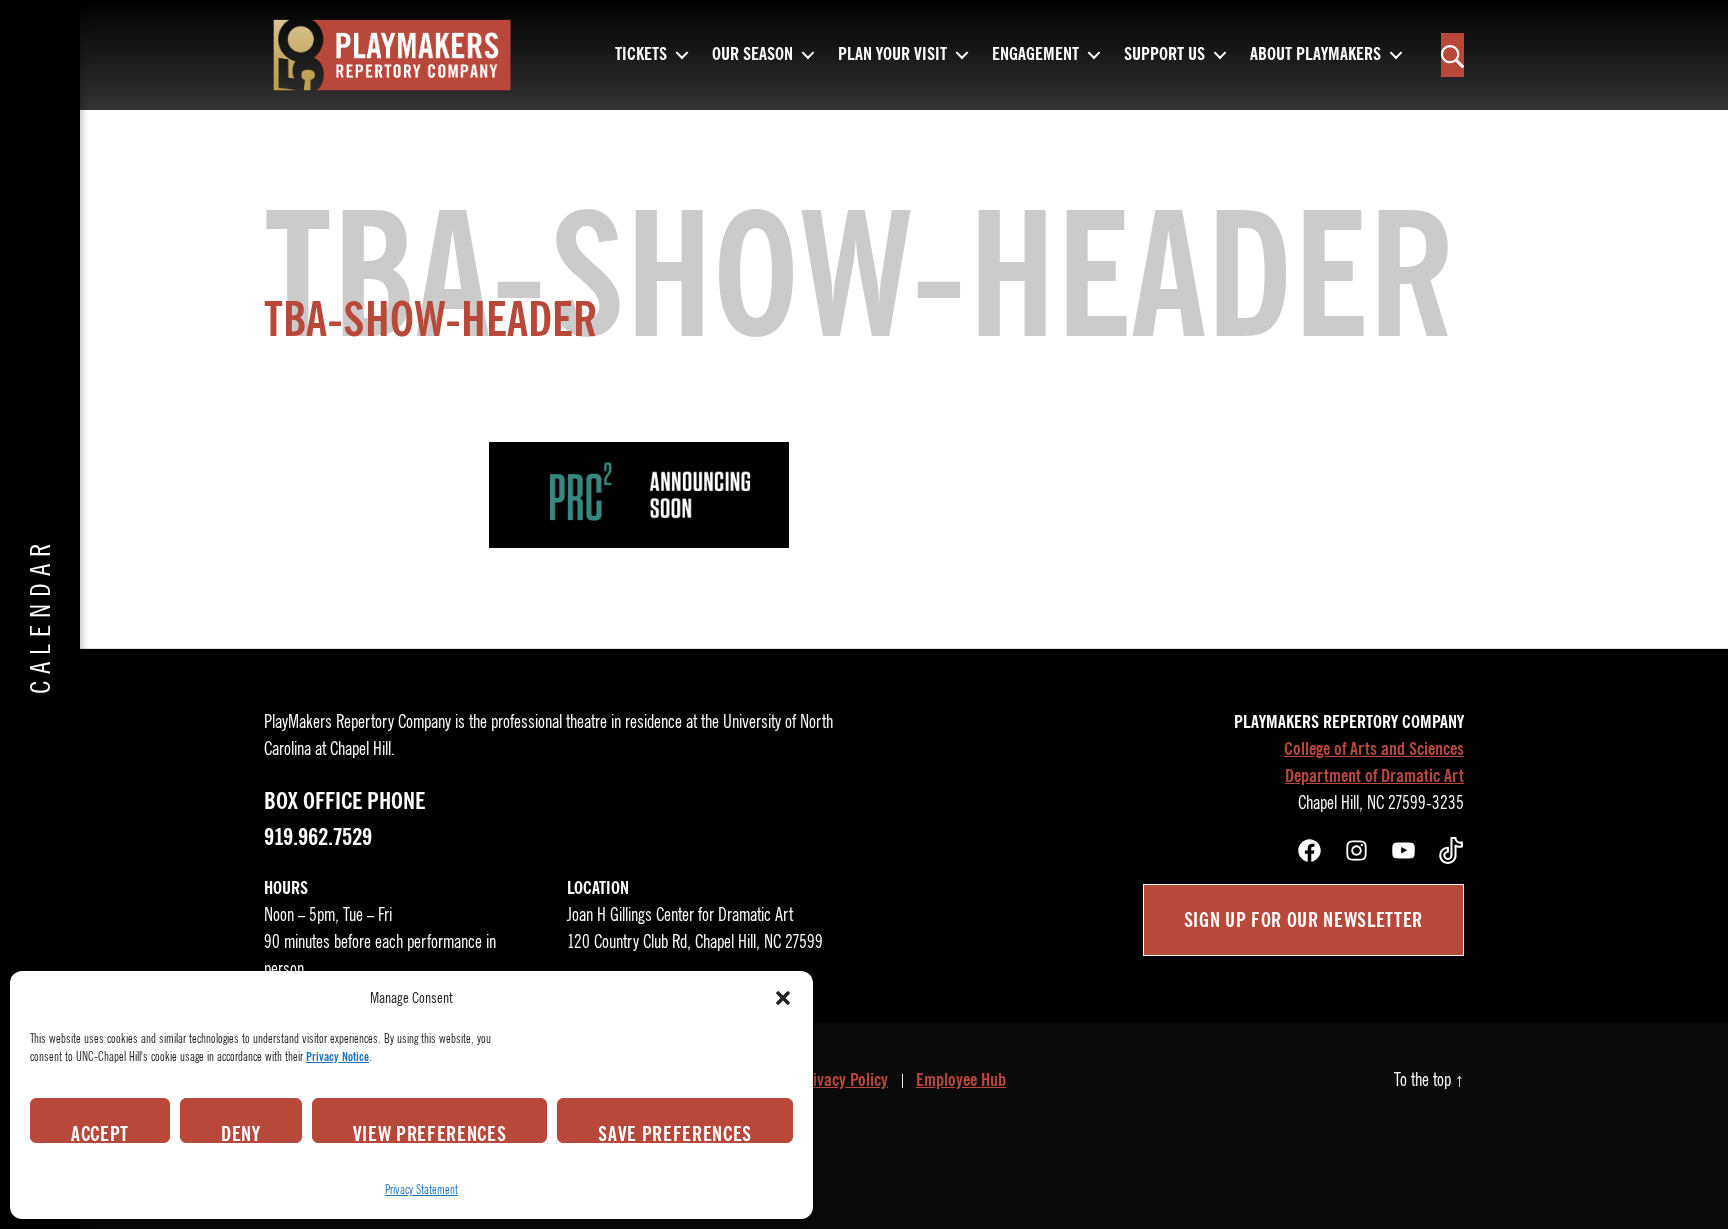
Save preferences (675, 1132)
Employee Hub (961, 1080)
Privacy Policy (843, 1080)
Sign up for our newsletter (1303, 920)
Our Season (752, 55)
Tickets (641, 55)
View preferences (430, 1132)
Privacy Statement (421, 1189)
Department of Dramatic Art (1374, 776)
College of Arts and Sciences (1374, 749)
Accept (100, 1132)
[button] (783, 998)
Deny (241, 1132)
